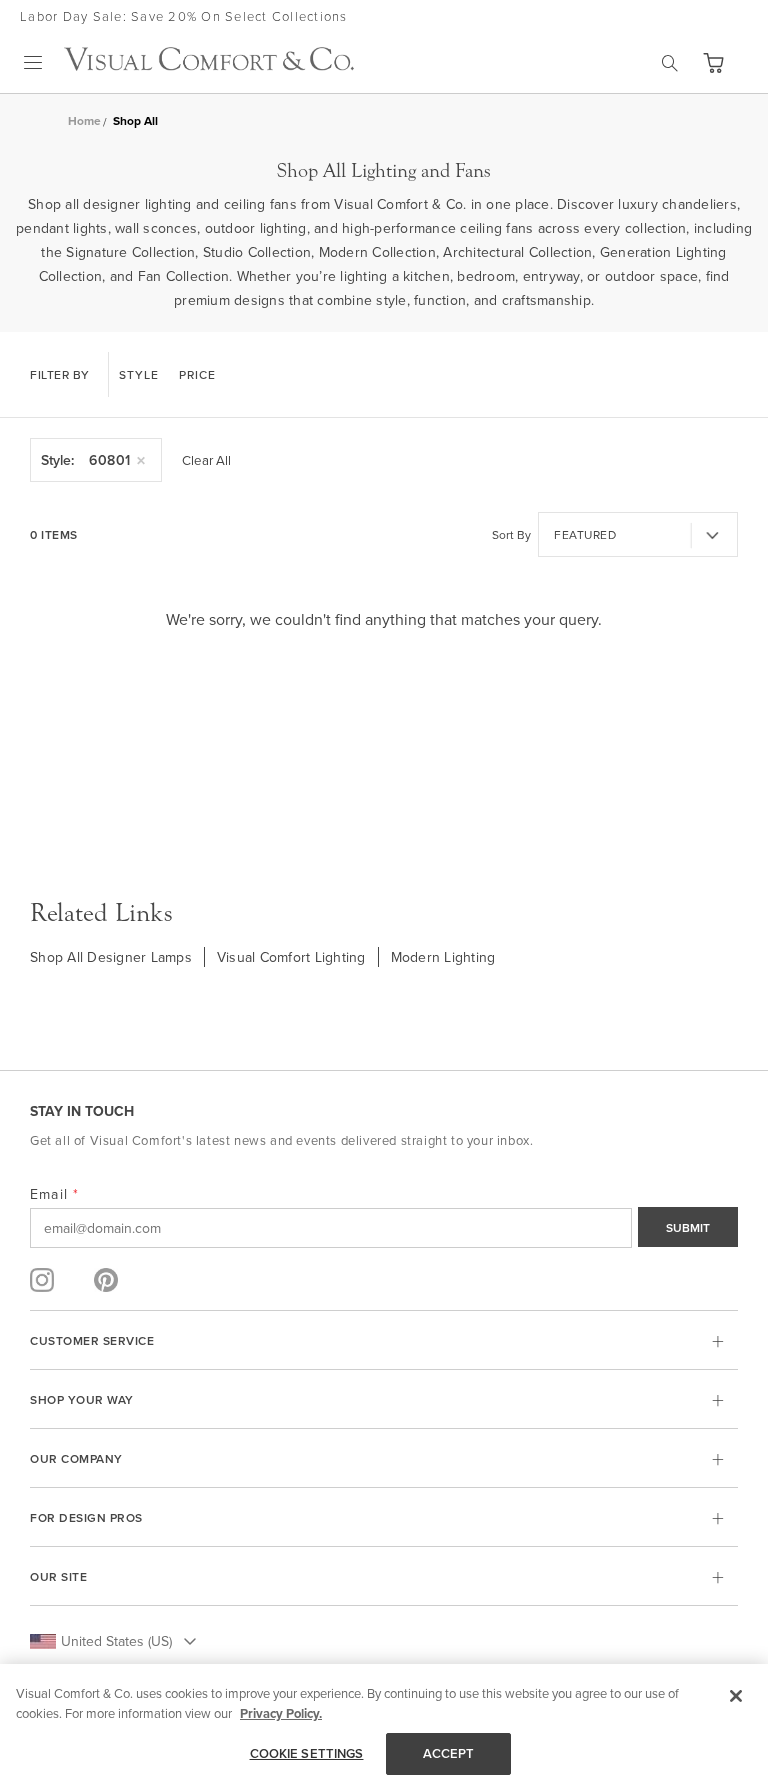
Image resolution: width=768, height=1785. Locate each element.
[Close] (736, 1696)
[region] (384, 1724)
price (197, 374)
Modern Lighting (443, 957)
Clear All (206, 460)
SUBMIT (688, 1227)
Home (84, 120)
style (139, 374)
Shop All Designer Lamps (111, 957)
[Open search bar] (670, 63)
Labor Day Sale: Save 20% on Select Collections (184, 16)
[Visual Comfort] (209, 65)
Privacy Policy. (281, 1713)
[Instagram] (42, 1280)
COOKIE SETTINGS (307, 1753)
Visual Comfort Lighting (291, 957)
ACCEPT (449, 1753)
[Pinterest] (106, 1280)
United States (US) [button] (116, 1641)
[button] (713, 63)
